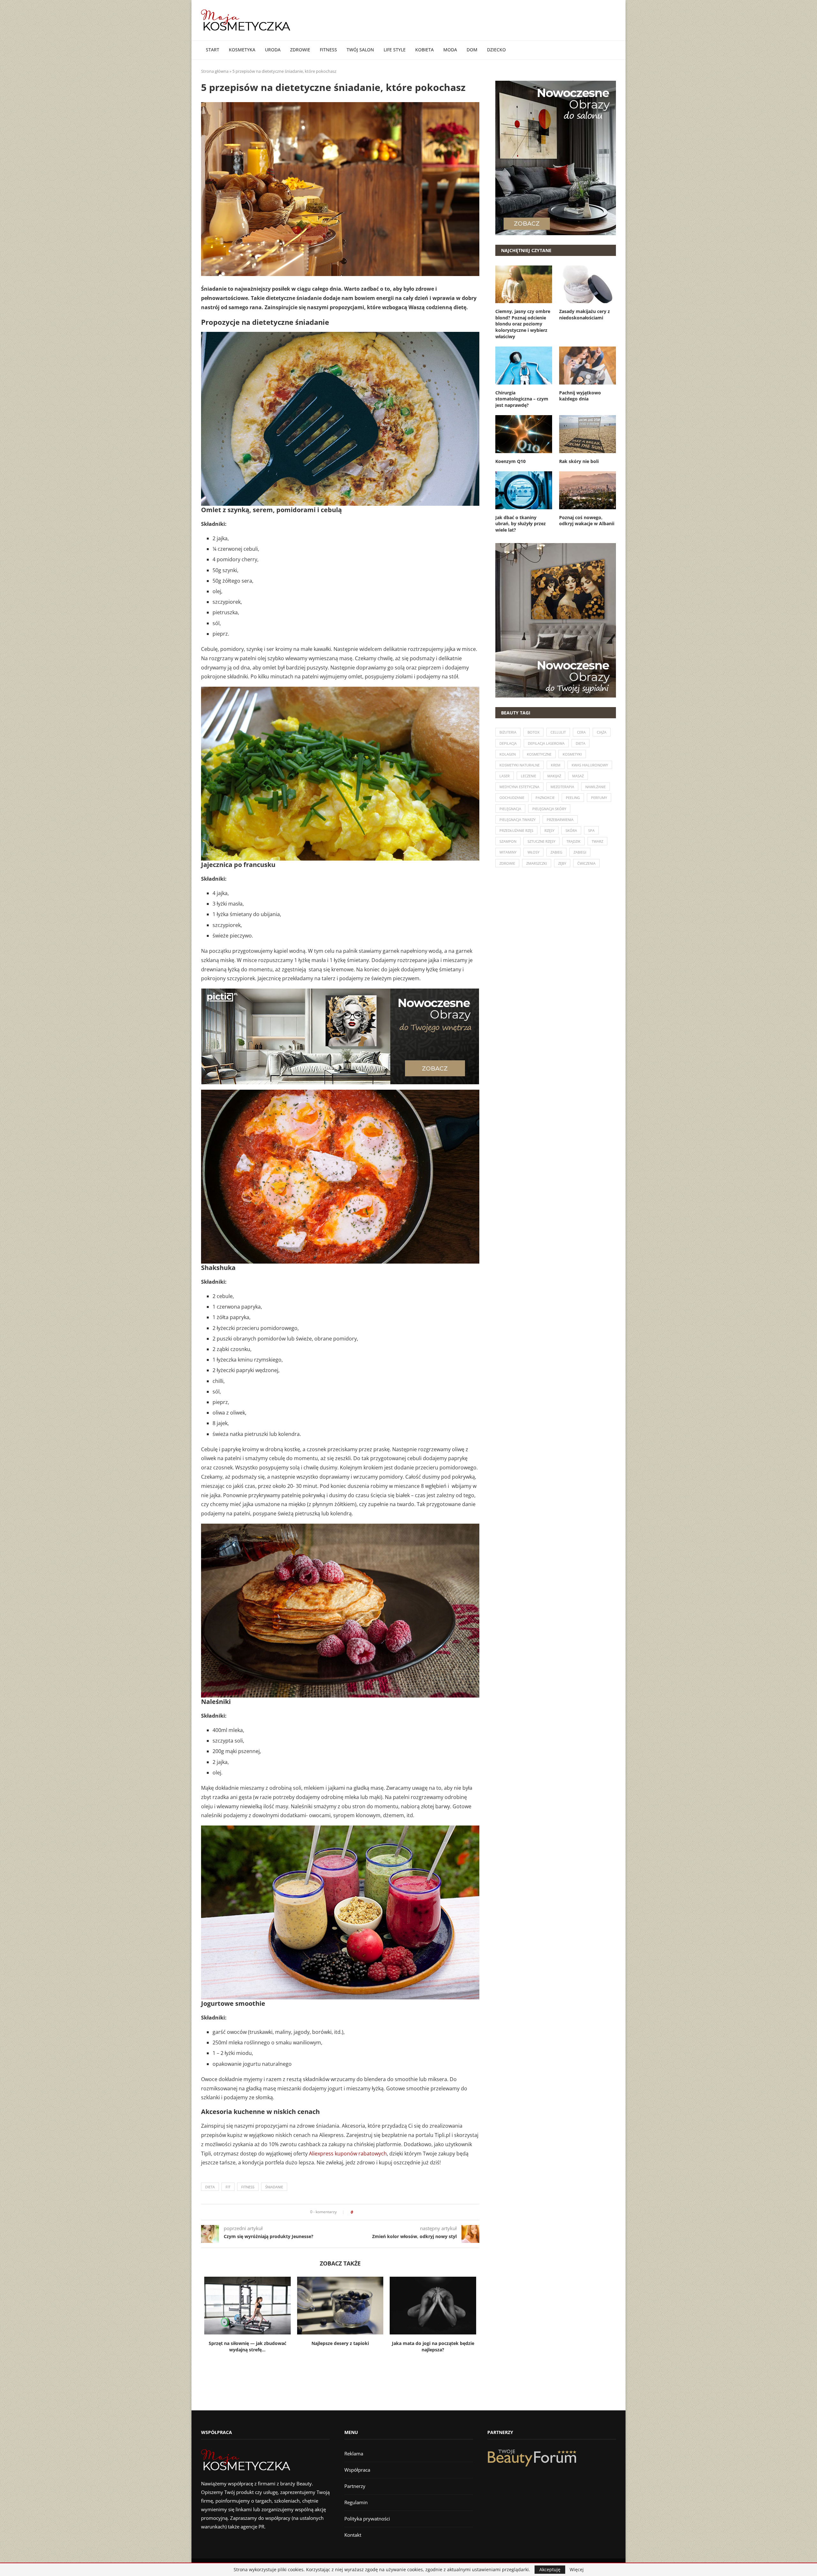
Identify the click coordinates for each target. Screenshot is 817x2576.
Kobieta (424, 50)
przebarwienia (560, 820)
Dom (472, 50)
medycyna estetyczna (519, 787)
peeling (573, 798)
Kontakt (353, 2535)
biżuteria (508, 732)
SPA (591, 830)
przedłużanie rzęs (516, 830)
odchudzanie (512, 798)
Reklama (354, 2453)
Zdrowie (300, 50)
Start (213, 50)
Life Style (395, 50)
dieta (210, 2187)
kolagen (508, 754)
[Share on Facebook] (360, 2212)
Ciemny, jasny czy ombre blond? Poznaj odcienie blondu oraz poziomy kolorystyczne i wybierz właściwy (523, 324)
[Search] (613, 50)
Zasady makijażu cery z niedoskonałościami (585, 314)
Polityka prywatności (367, 2519)
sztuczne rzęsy (541, 841)
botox (533, 732)
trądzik (573, 841)
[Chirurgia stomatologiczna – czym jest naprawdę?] (524, 365)
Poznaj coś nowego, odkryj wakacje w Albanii (587, 521)
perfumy (599, 798)
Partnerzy (355, 2486)
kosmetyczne (539, 754)
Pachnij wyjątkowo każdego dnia (580, 396)
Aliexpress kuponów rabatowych (348, 2154)
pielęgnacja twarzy (517, 820)
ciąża (602, 732)
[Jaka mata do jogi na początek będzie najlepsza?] (433, 2305)
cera (581, 732)
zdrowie (507, 863)
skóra (571, 830)
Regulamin (356, 2502)
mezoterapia (562, 787)
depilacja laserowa (546, 743)
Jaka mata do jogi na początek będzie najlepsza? (433, 2347)
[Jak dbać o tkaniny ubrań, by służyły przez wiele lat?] (524, 490)
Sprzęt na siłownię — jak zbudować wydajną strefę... (247, 2347)
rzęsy (549, 830)
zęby (562, 863)
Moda (450, 50)
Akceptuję (550, 2569)
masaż (578, 776)
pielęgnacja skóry (549, 809)
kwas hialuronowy (590, 765)
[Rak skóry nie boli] (588, 434)
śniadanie (274, 2187)
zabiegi (580, 852)
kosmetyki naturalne (520, 765)
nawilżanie (596, 787)
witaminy (508, 852)
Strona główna (215, 71)
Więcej (577, 2570)
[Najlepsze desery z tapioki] (340, 2305)
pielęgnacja (510, 809)
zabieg (556, 852)
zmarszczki (537, 863)
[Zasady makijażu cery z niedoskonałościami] (588, 284)
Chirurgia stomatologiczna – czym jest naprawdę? (522, 399)
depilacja (508, 743)
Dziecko (496, 50)
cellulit (558, 732)
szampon (508, 841)
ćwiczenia (586, 863)
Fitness (328, 50)
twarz (597, 841)
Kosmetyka (242, 50)
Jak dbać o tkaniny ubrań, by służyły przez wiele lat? (521, 524)
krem (556, 765)
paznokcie (545, 798)
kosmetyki (572, 754)
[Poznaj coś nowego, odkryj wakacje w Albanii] (588, 490)
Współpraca (357, 2470)
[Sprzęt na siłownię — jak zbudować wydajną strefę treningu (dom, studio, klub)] (247, 2305)
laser (505, 776)
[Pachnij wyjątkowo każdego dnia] (588, 365)
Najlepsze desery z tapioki (340, 2343)
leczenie (528, 776)
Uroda (273, 50)
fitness (248, 2187)
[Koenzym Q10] (524, 434)
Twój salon (360, 50)
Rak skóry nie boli (579, 461)
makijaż (554, 776)
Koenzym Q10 (510, 461)
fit (228, 2187)
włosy (533, 852)
